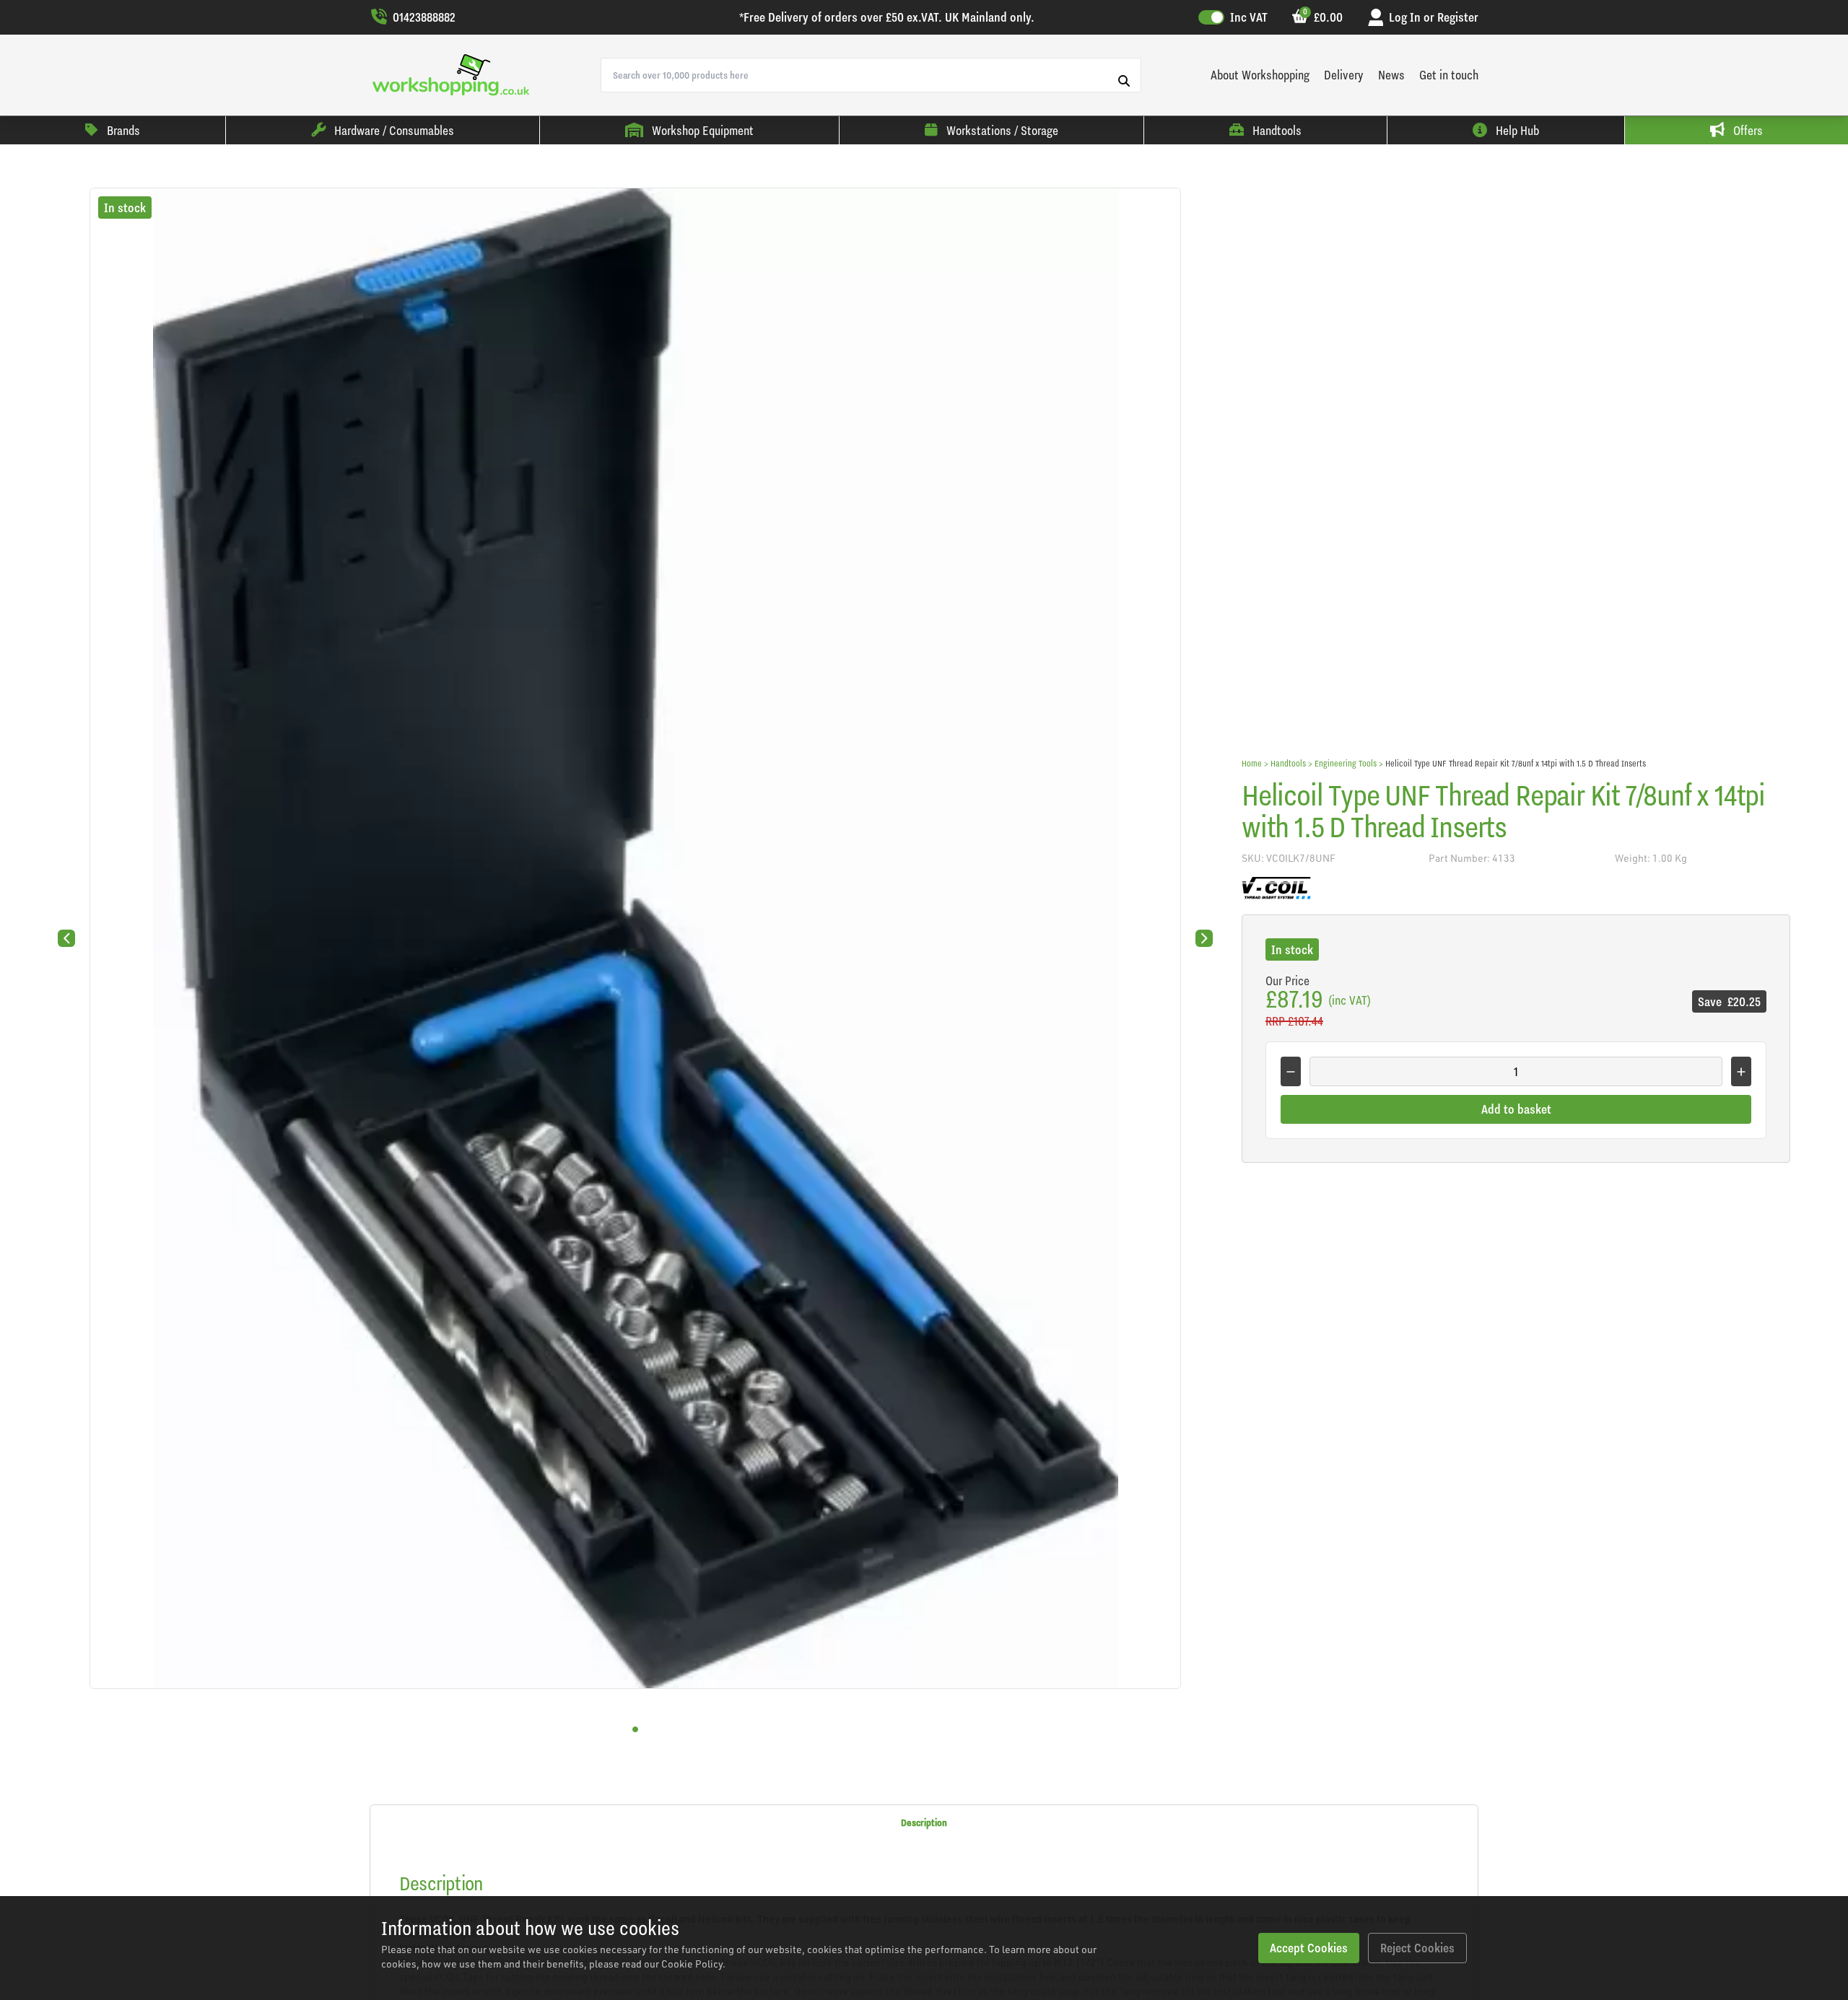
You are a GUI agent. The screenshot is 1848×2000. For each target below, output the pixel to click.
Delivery (1344, 75)
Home (1252, 763)
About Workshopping (1260, 75)
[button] (635, 1729)
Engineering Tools (1346, 763)
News (1391, 75)
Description (924, 1822)
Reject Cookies (1417, 1948)
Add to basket (1516, 1109)
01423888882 (424, 17)
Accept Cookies (1309, 1948)
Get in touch (1449, 75)
